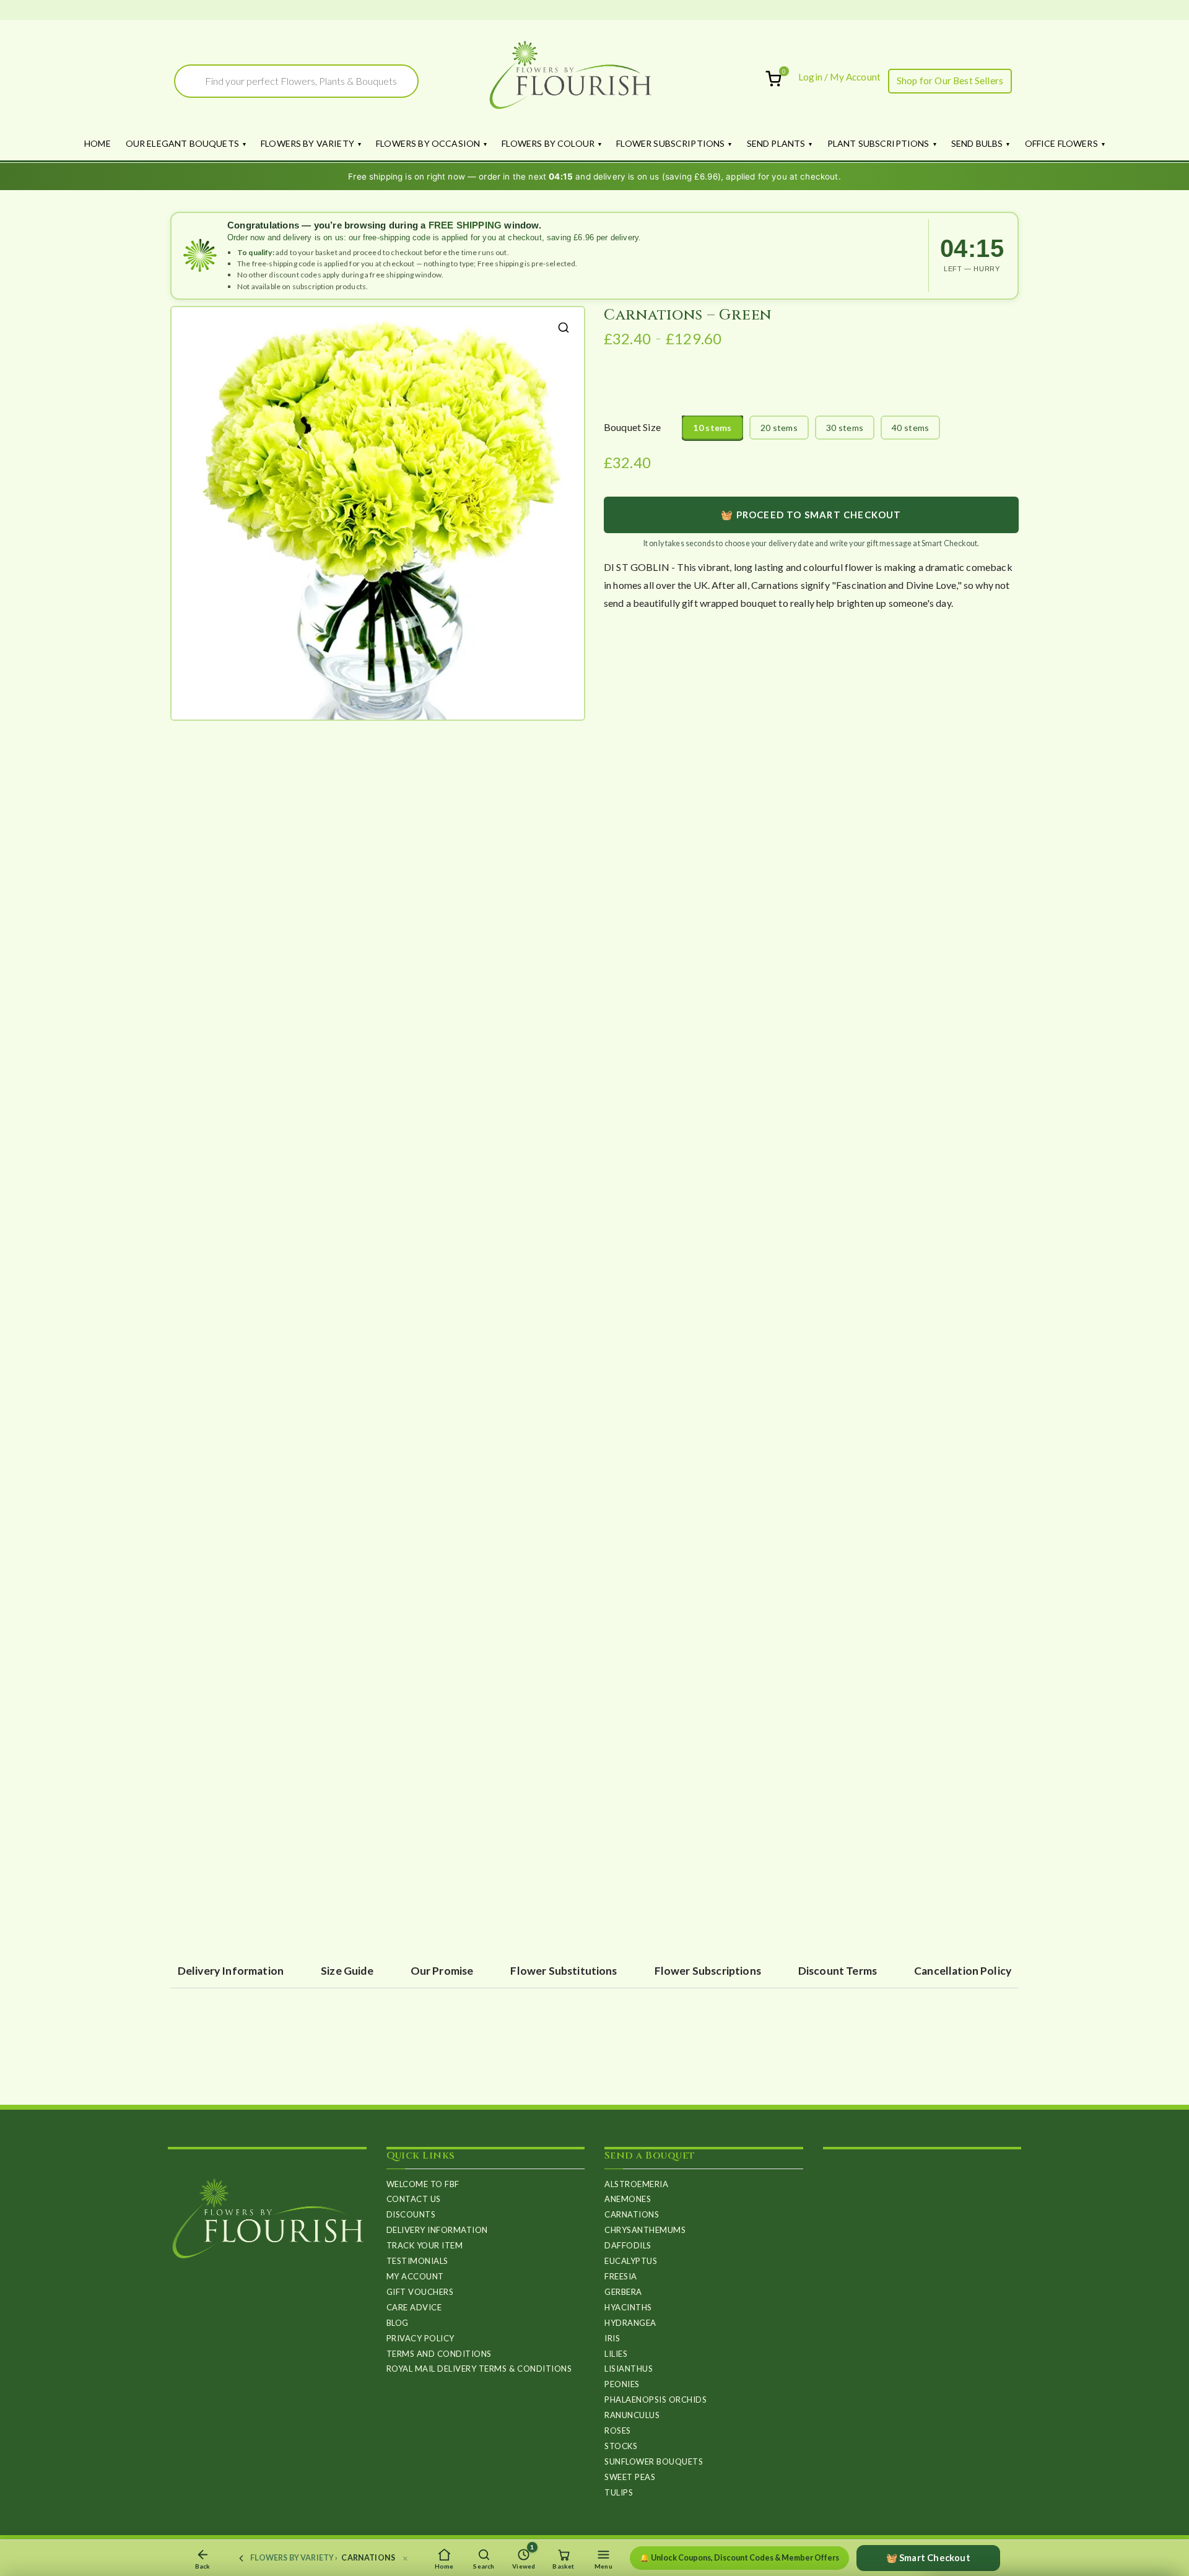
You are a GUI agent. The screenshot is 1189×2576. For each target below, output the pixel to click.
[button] (564, 328)
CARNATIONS (632, 2214)
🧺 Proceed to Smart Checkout (811, 515)
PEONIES (622, 2384)
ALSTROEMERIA (636, 2184)
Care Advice (414, 2307)
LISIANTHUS (629, 2369)
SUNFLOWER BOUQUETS (654, 2461)
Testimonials (417, 2261)
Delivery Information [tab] (231, 1971)
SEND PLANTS (776, 143)
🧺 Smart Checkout (928, 2558)
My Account (415, 2276)
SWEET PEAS (630, 2477)
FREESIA (621, 2276)
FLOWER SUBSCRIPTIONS (670, 143)
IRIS (612, 2338)
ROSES (618, 2430)
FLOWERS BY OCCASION (428, 143)
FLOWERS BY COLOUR (548, 143)
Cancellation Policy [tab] (963, 1971)
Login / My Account (839, 77)
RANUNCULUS (632, 2415)
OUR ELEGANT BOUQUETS (182, 143)
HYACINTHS (628, 2307)
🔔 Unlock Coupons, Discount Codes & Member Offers (739, 2558)
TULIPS (619, 2492)
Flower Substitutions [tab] (564, 1971)
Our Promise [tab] (442, 1971)
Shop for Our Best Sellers (950, 80)
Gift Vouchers (420, 2292)
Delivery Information (437, 2230)
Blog (398, 2323)
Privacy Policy (420, 2338)
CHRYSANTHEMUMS (645, 2230)
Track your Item (425, 2245)
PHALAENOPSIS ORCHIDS (655, 2400)
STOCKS (621, 2446)
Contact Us (414, 2199)
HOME (98, 143)
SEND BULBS (977, 143)
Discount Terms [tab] (838, 1971)
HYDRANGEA (630, 2323)
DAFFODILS (628, 2245)
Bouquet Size (632, 427)
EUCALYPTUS (631, 2261)
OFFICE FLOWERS (1061, 143)
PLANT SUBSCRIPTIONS (878, 143)
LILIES (616, 2354)
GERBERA (623, 2292)
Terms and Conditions (439, 2354)
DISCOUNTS (411, 2214)
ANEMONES (628, 2199)
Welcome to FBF (423, 2184)
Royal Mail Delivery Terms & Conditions (479, 2369)
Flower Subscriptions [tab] (708, 1971)
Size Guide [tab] (347, 1971)
